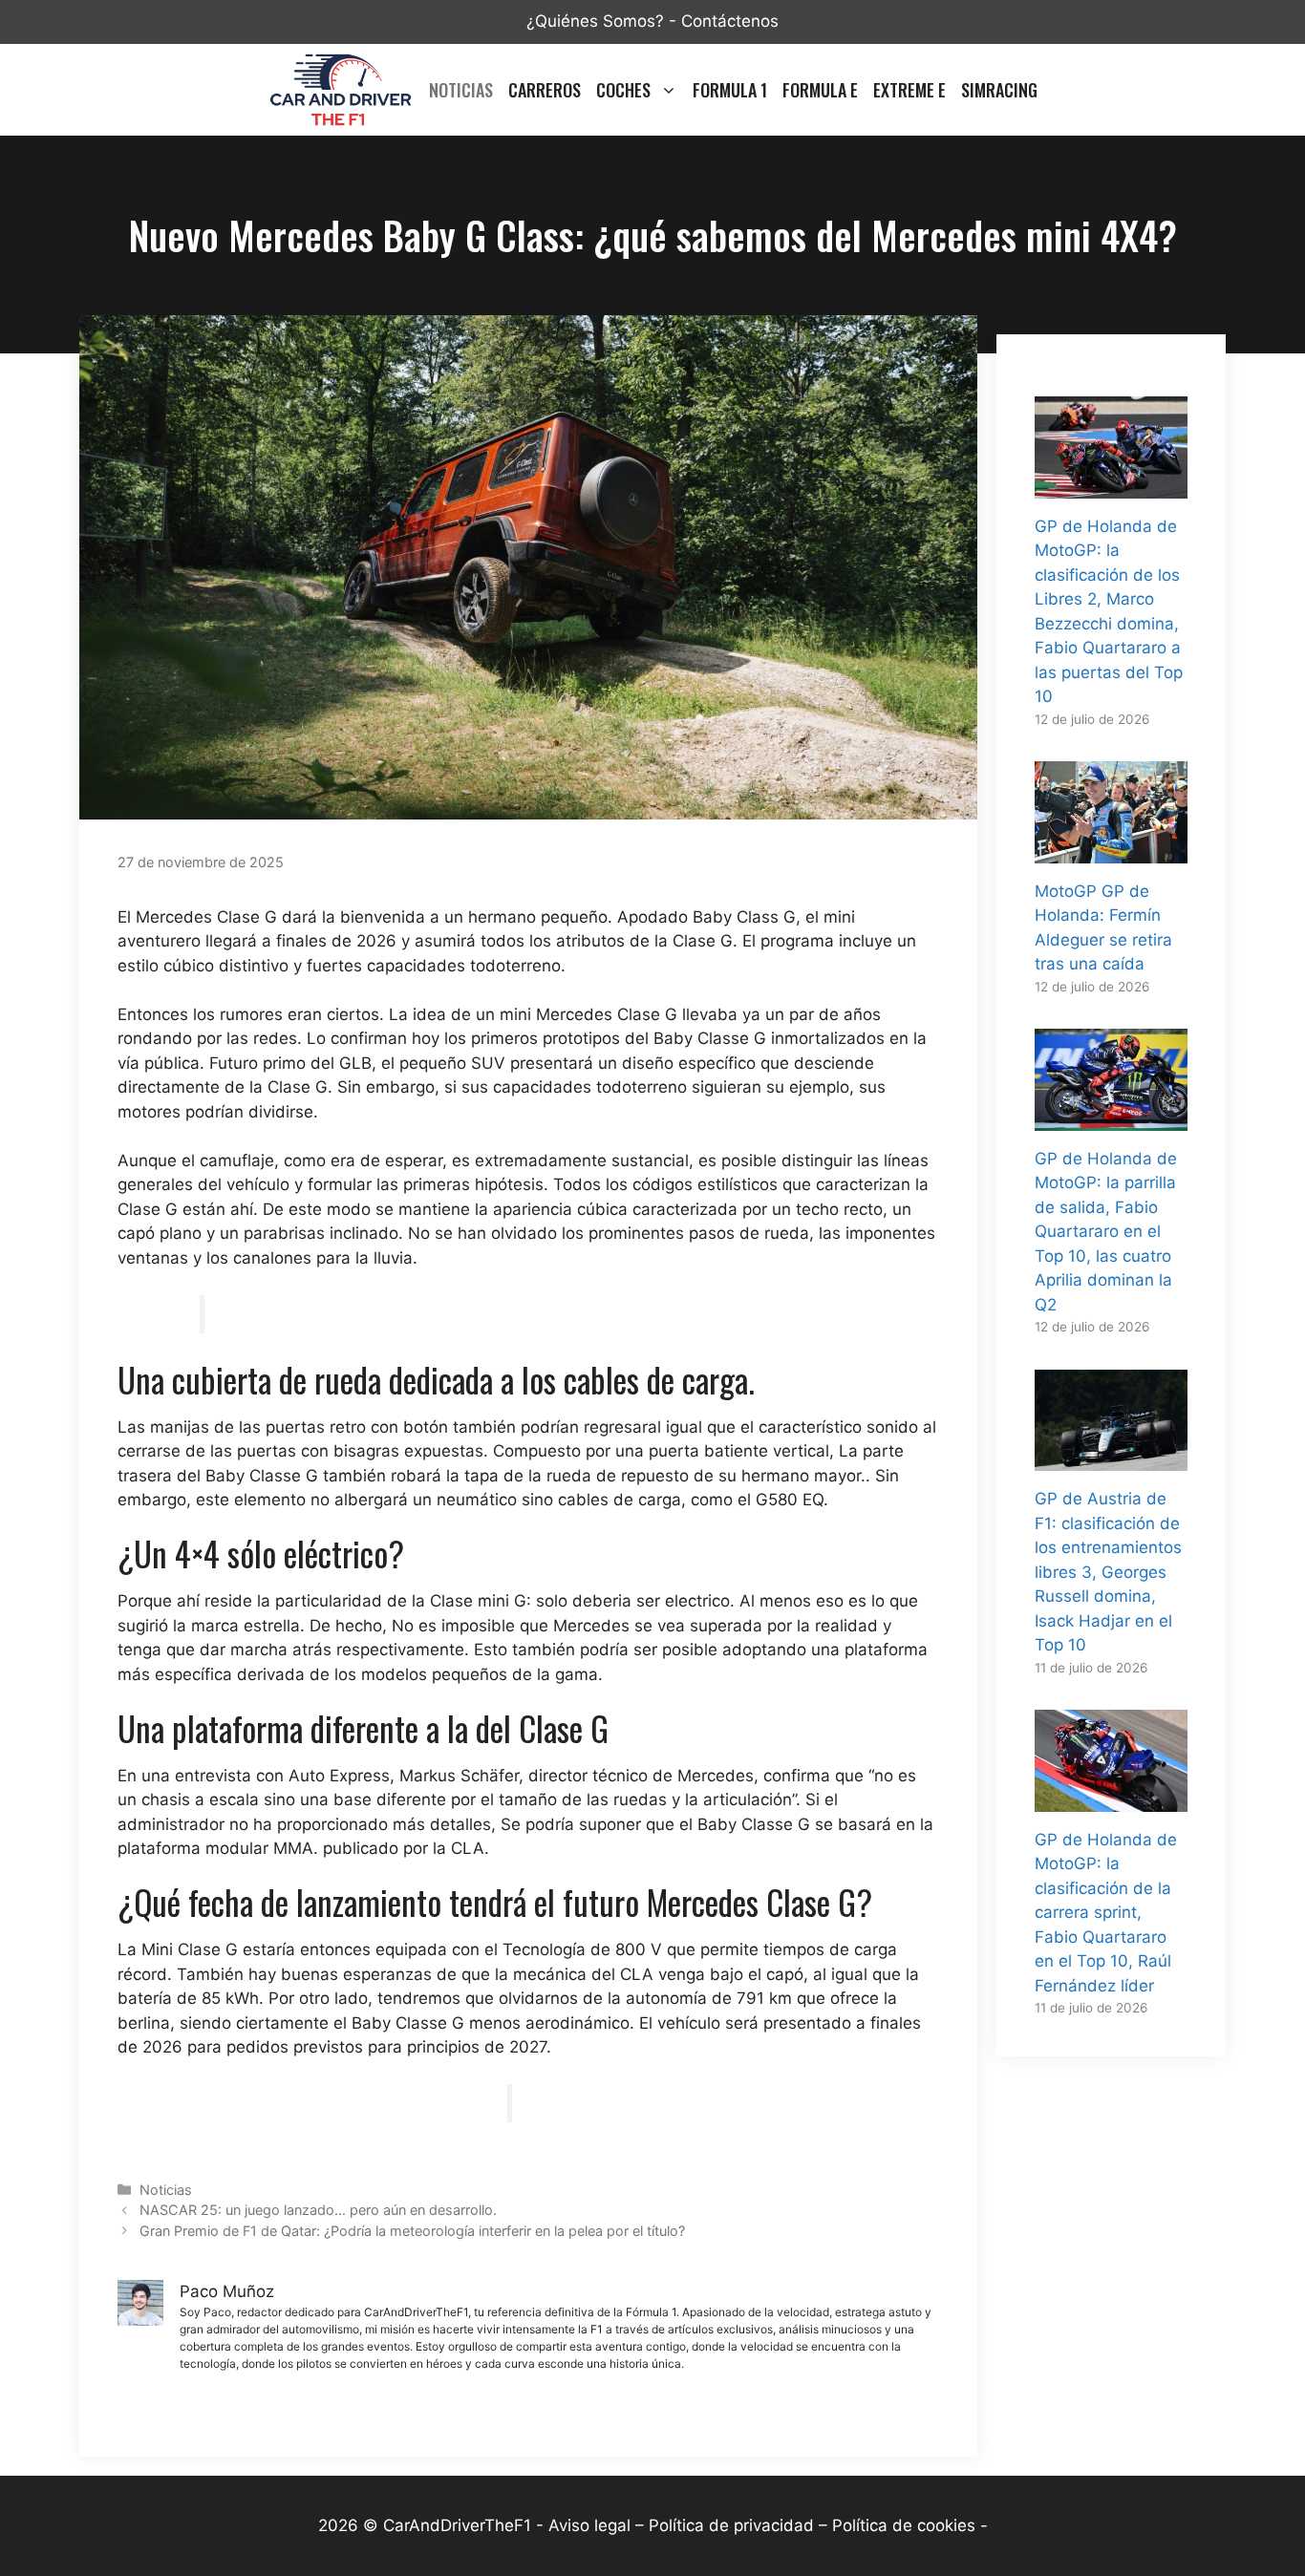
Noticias (461, 90)
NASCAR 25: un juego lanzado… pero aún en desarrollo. (318, 2210)
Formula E (820, 90)
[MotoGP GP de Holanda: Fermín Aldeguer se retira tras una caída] (1111, 850)
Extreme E (909, 90)
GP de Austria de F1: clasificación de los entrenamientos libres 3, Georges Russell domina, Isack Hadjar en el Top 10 (1108, 1572)
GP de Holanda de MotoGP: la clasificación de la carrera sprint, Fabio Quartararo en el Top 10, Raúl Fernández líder (1106, 1913)
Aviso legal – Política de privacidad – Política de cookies (762, 2525)
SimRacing (999, 90)
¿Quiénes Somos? (595, 21)
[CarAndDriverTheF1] (340, 90)
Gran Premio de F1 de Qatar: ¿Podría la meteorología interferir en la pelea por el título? (412, 2231)
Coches (623, 90)
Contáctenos (730, 21)
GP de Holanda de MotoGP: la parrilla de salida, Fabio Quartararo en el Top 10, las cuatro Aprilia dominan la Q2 (1106, 1232)
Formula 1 (730, 90)
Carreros (545, 90)
